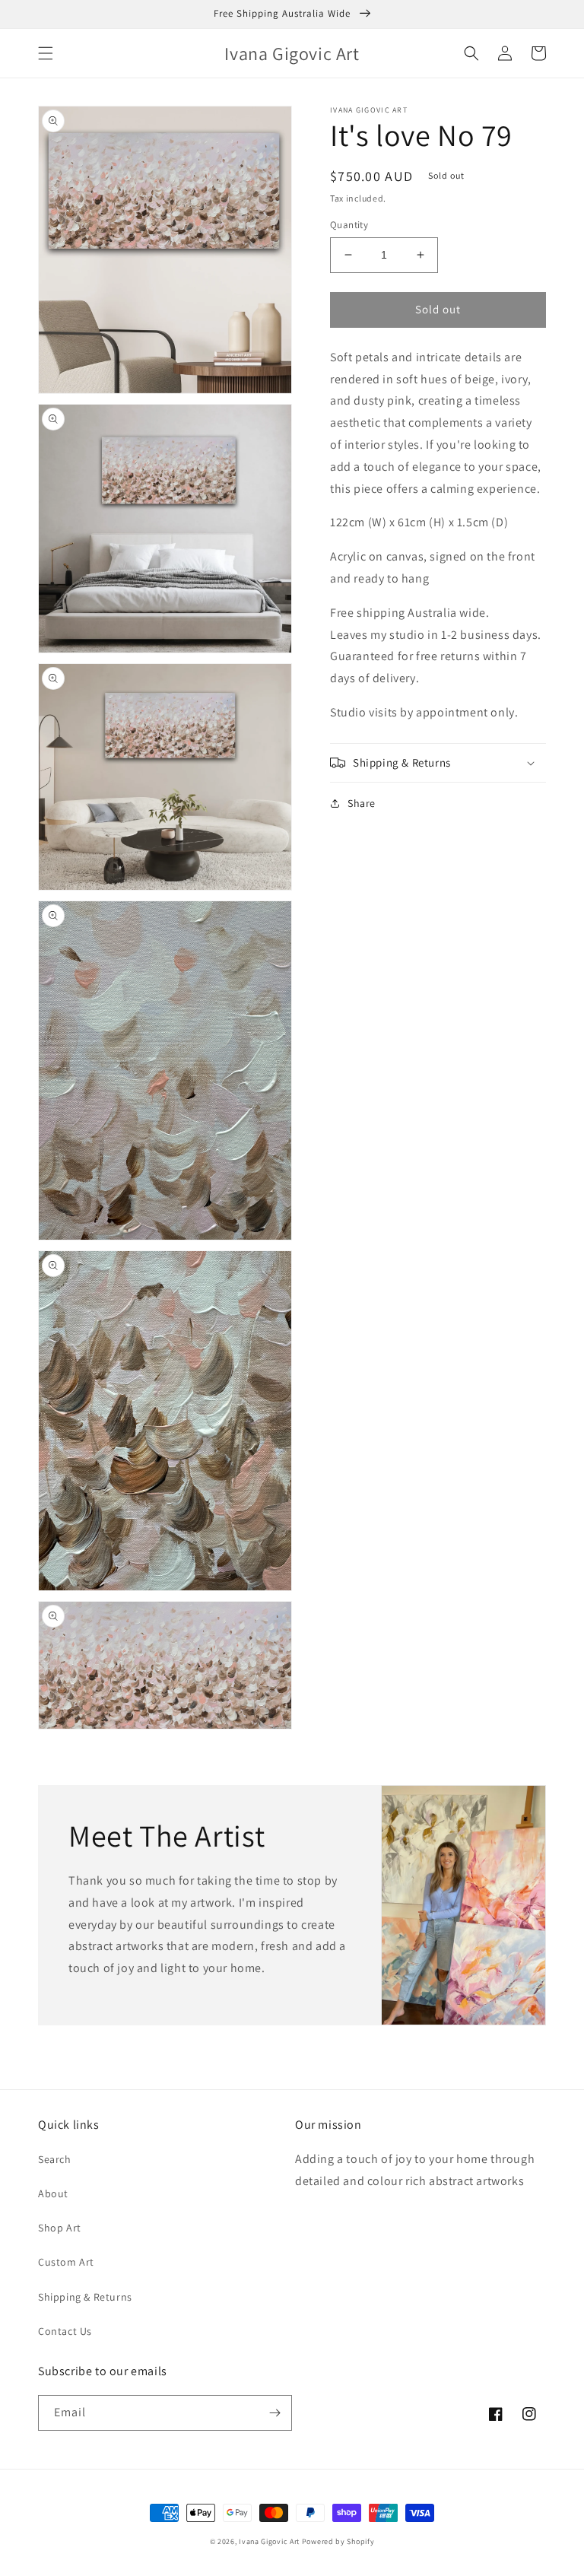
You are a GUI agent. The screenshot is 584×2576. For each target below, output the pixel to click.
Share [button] (362, 803)
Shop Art (60, 2228)
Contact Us (65, 2331)
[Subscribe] (275, 2413)
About (53, 2193)
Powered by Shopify (338, 2541)
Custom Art (66, 2262)
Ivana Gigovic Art (269, 2541)
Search (55, 2159)
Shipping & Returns (85, 2297)
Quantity (349, 225)
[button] (46, 53)
